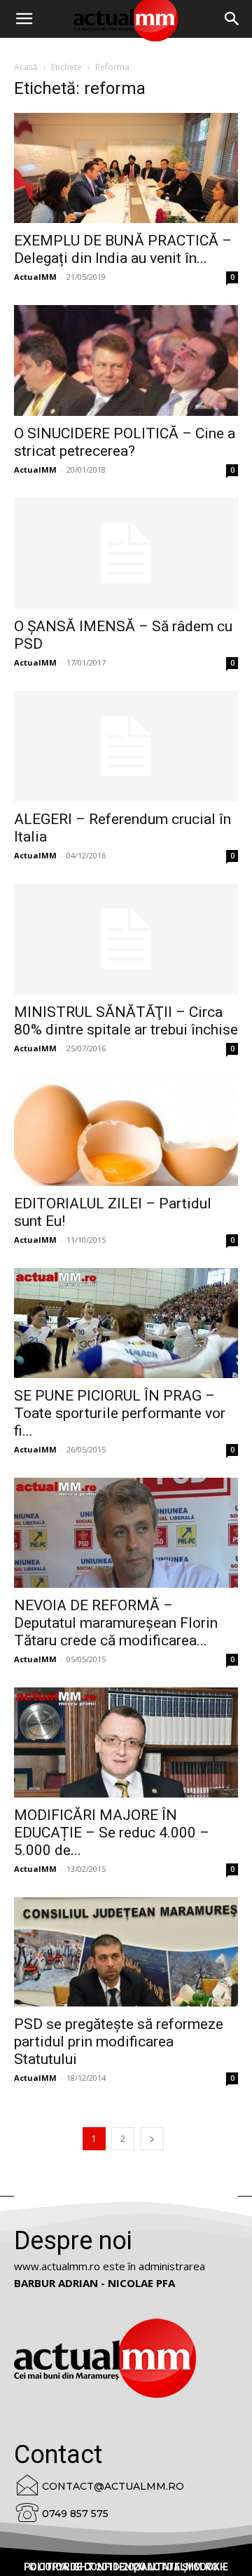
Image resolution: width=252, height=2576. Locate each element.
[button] (232, 19)
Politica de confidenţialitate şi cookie (126, 2567)
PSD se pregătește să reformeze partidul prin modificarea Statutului (119, 2042)
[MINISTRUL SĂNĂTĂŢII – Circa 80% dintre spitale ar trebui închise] (126, 939)
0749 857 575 (75, 2514)
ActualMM (35, 277)
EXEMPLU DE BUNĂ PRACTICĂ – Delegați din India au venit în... (123, 249)
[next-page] (152, 2139)
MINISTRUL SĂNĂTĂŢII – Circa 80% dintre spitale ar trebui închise (126, 1021)
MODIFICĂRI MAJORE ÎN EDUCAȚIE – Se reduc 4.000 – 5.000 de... (112, 1833)
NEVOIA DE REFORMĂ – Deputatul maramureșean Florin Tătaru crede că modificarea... (116, 1623)
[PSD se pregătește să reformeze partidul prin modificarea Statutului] (126, 1952)
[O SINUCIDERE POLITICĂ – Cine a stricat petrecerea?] (126, 360)
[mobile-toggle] (24, 19)
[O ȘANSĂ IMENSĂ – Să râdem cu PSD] (126, 553)
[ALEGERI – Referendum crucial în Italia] (126, 746)
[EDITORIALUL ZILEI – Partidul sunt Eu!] (126, 1132)
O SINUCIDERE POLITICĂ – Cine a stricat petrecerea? (125, 442)
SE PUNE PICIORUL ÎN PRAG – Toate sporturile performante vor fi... (120, 1413)
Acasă (26, 67)
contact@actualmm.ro (113, 2486)
